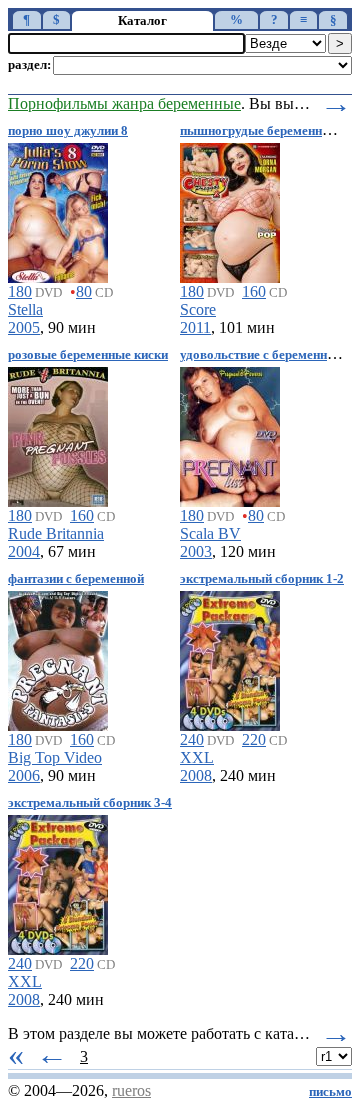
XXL (197, 757)
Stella (25, 309)
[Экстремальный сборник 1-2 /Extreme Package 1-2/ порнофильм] (230, 657)
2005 (24, 327)
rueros (131, 1090)
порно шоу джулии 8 (68, 131)
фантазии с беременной (76, 579)
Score (198, 309)
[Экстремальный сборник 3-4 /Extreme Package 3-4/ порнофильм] (58, 881)
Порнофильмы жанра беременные (124, 103)
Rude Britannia (56, 533)
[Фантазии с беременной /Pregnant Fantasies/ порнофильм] (58, 657)
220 (254, 739)
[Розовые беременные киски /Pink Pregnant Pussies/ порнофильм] (58, 433)
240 (192, 739)
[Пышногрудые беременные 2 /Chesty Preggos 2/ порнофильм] (230, 209)
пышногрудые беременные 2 (264, 131)
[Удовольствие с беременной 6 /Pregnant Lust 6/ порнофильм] (230, 433)
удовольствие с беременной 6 (265, 355)
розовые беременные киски (88, 355)
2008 (196, 775)
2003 (196, 551)
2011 (195, 327)
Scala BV (210, 533)
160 (254, 291)
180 (20, 291)
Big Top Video (55, 757)
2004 (24, 551)
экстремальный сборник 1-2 (262, 579)
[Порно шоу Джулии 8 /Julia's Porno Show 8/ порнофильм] (58, 209)
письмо (330, 1092)
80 (84, 291)
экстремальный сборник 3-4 (90, 803)
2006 (24, 775)
